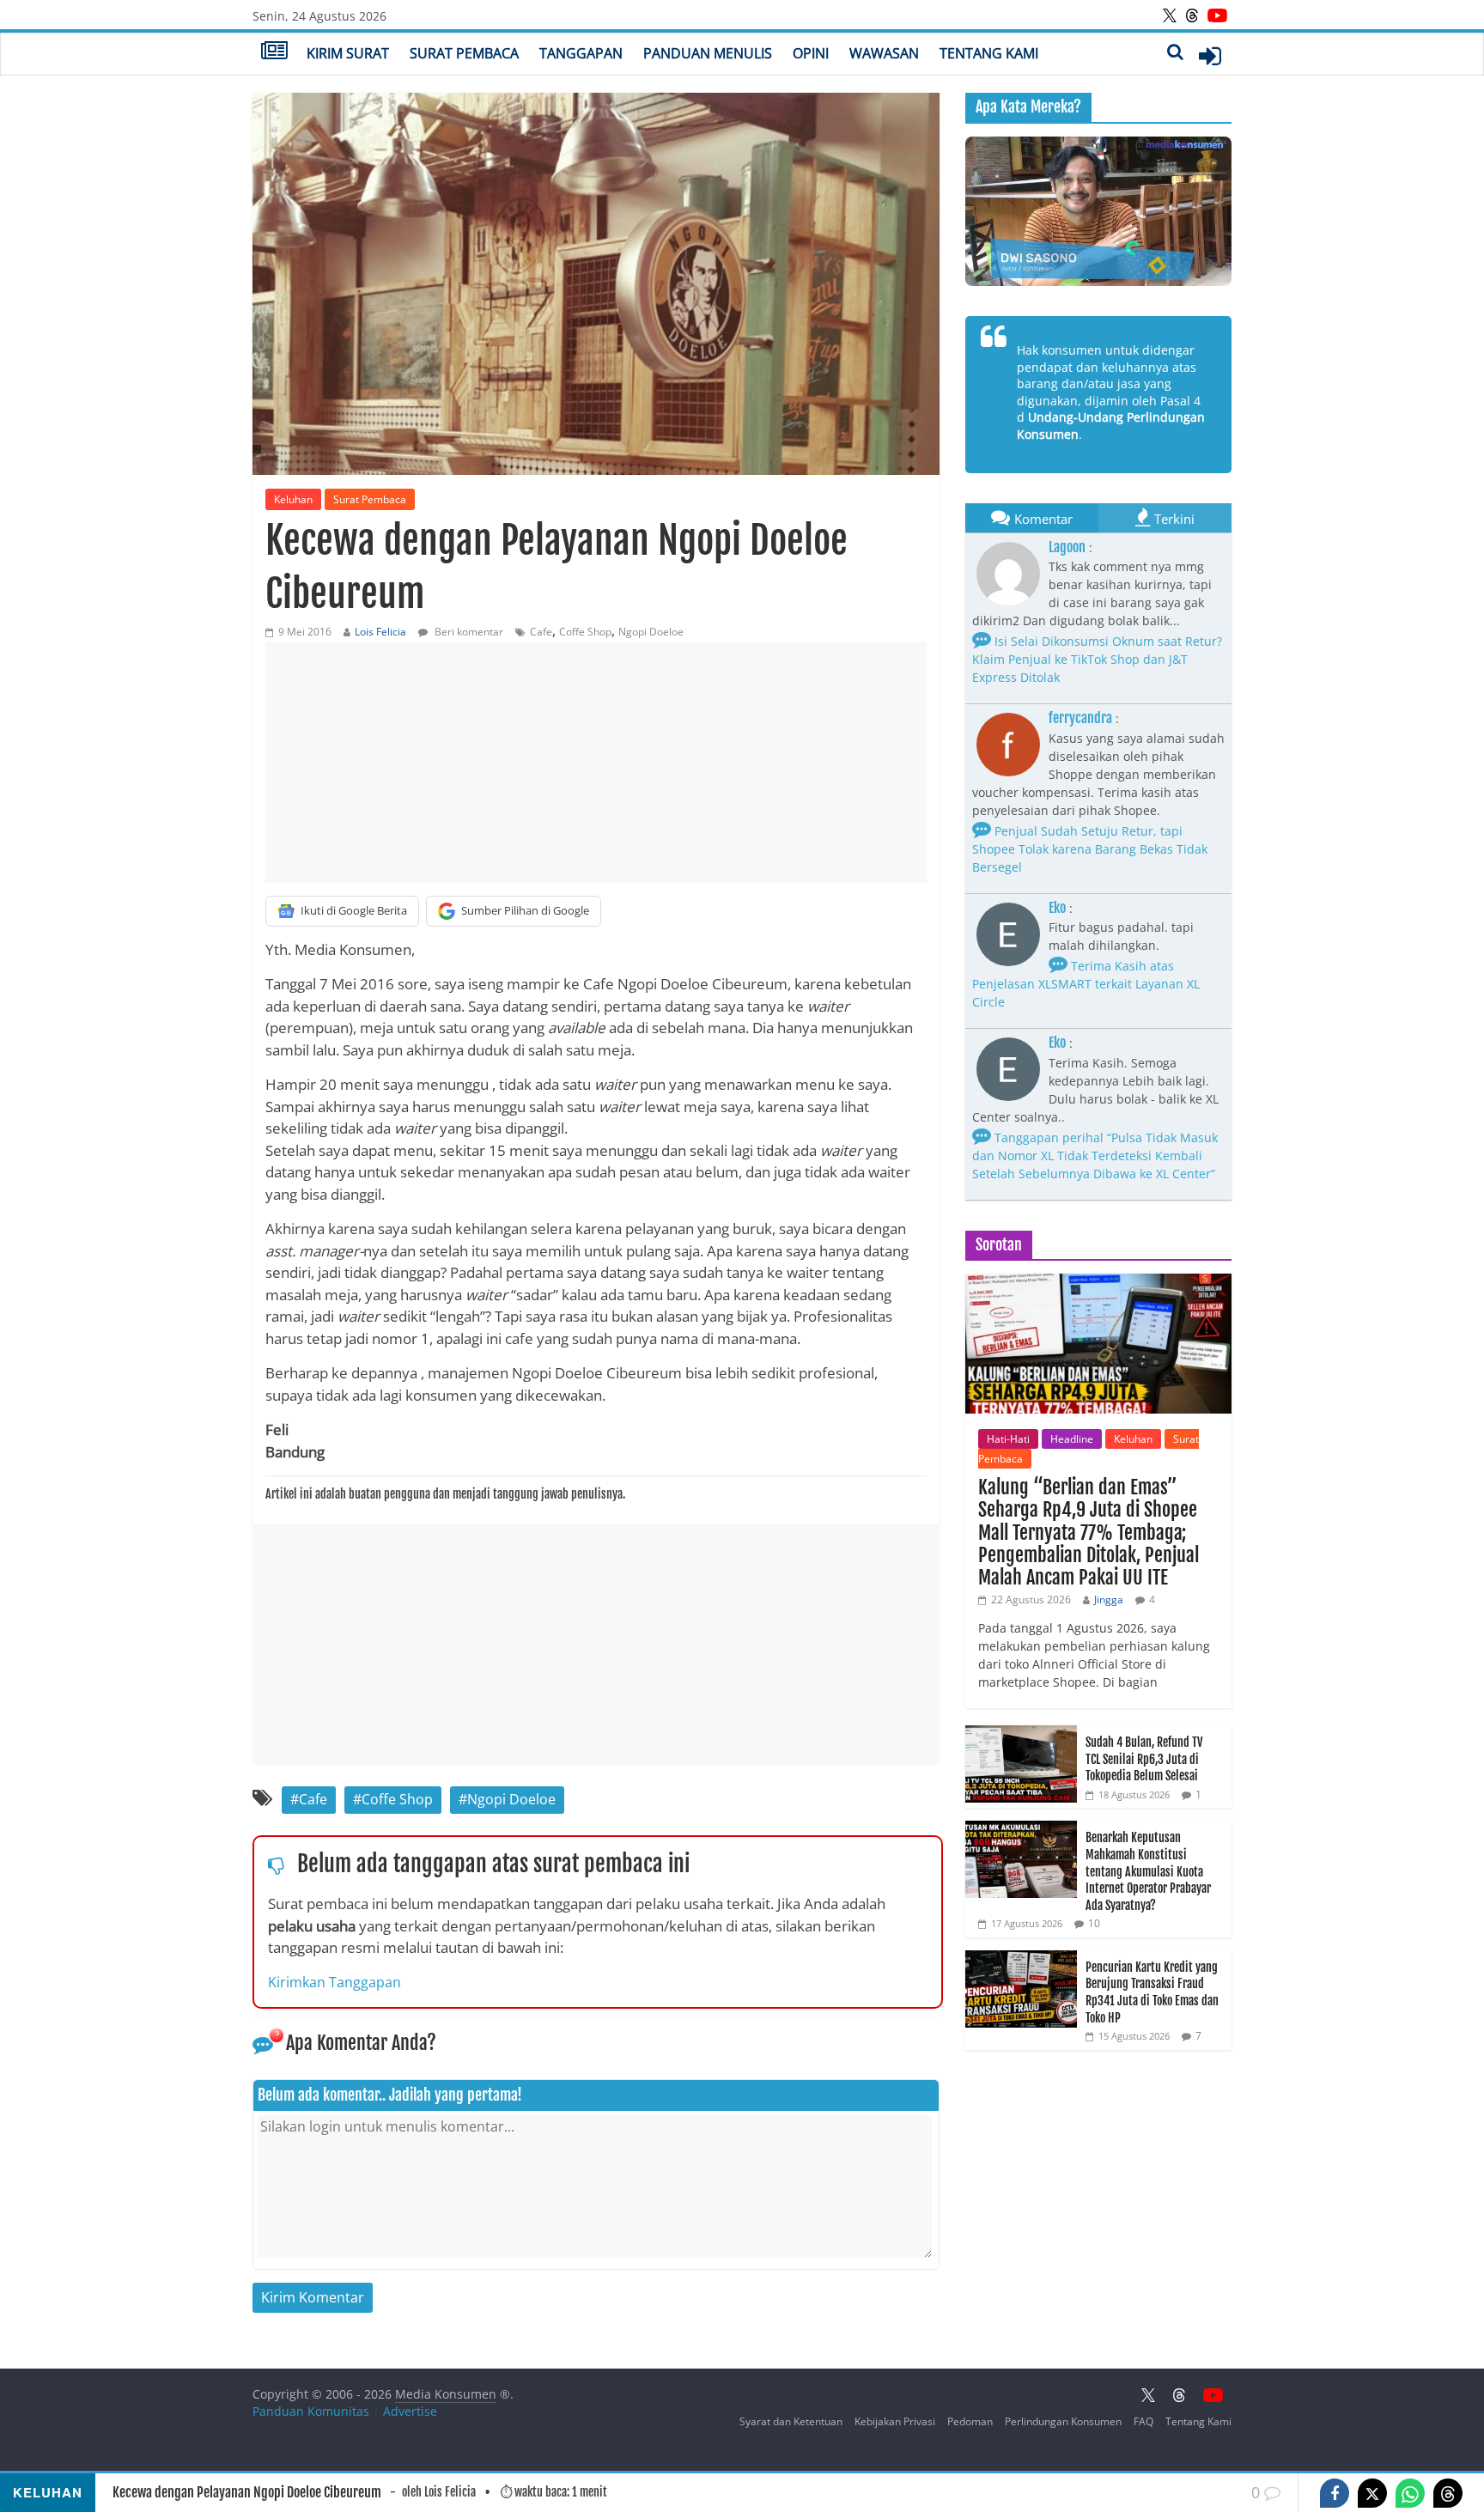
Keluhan (293, 499)
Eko (1057, 908)
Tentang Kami (989, 53)
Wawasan (884, 53)
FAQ (1143, 2421)
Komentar (1043, 519)
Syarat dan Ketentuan (791, 2421)
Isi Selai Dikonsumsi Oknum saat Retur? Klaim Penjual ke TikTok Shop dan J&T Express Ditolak (1097, 659)
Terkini (1174, 519)
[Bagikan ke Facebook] (1335, 2493)
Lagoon (1067, 547)
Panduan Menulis (708, 53)
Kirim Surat (348, 53)
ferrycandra (1080, 718)
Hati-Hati (1008, 1439)
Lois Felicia (380, 632)
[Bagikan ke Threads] (1448, 2493)
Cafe (541, 632)
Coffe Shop (585, 632)
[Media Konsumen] (274, 52)
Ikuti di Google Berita (354, 910)
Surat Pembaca (464, 53)
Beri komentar (468, 632)
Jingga (1109, 1600)
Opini (811, 53)
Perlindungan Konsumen (1063, 2421)
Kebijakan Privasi (895, 2421)
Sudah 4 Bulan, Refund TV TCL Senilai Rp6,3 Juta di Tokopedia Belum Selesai (1144, 1759)
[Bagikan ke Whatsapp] (1410, 2493)
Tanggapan (581, 53)
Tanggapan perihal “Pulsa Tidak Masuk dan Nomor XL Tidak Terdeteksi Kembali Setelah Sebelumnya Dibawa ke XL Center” (1095, 1156)
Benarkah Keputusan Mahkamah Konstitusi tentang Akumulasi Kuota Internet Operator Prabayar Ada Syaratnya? (1148, 1871)
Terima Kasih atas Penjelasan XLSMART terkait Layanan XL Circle (1086, 984)
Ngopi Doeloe (651, 632)
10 (1094, 1923)
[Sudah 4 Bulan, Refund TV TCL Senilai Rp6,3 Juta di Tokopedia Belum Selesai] (1021, 1734)
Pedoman (970, 2421)
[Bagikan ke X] (1372, 2493)
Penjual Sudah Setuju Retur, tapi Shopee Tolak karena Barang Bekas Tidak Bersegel (1090, 849)
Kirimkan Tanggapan (335, 1982)
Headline (1072, 1439)
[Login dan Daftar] (1210, 56)
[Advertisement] (596, 763)
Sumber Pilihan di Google (525, 910)
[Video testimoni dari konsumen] (1098, 211)
